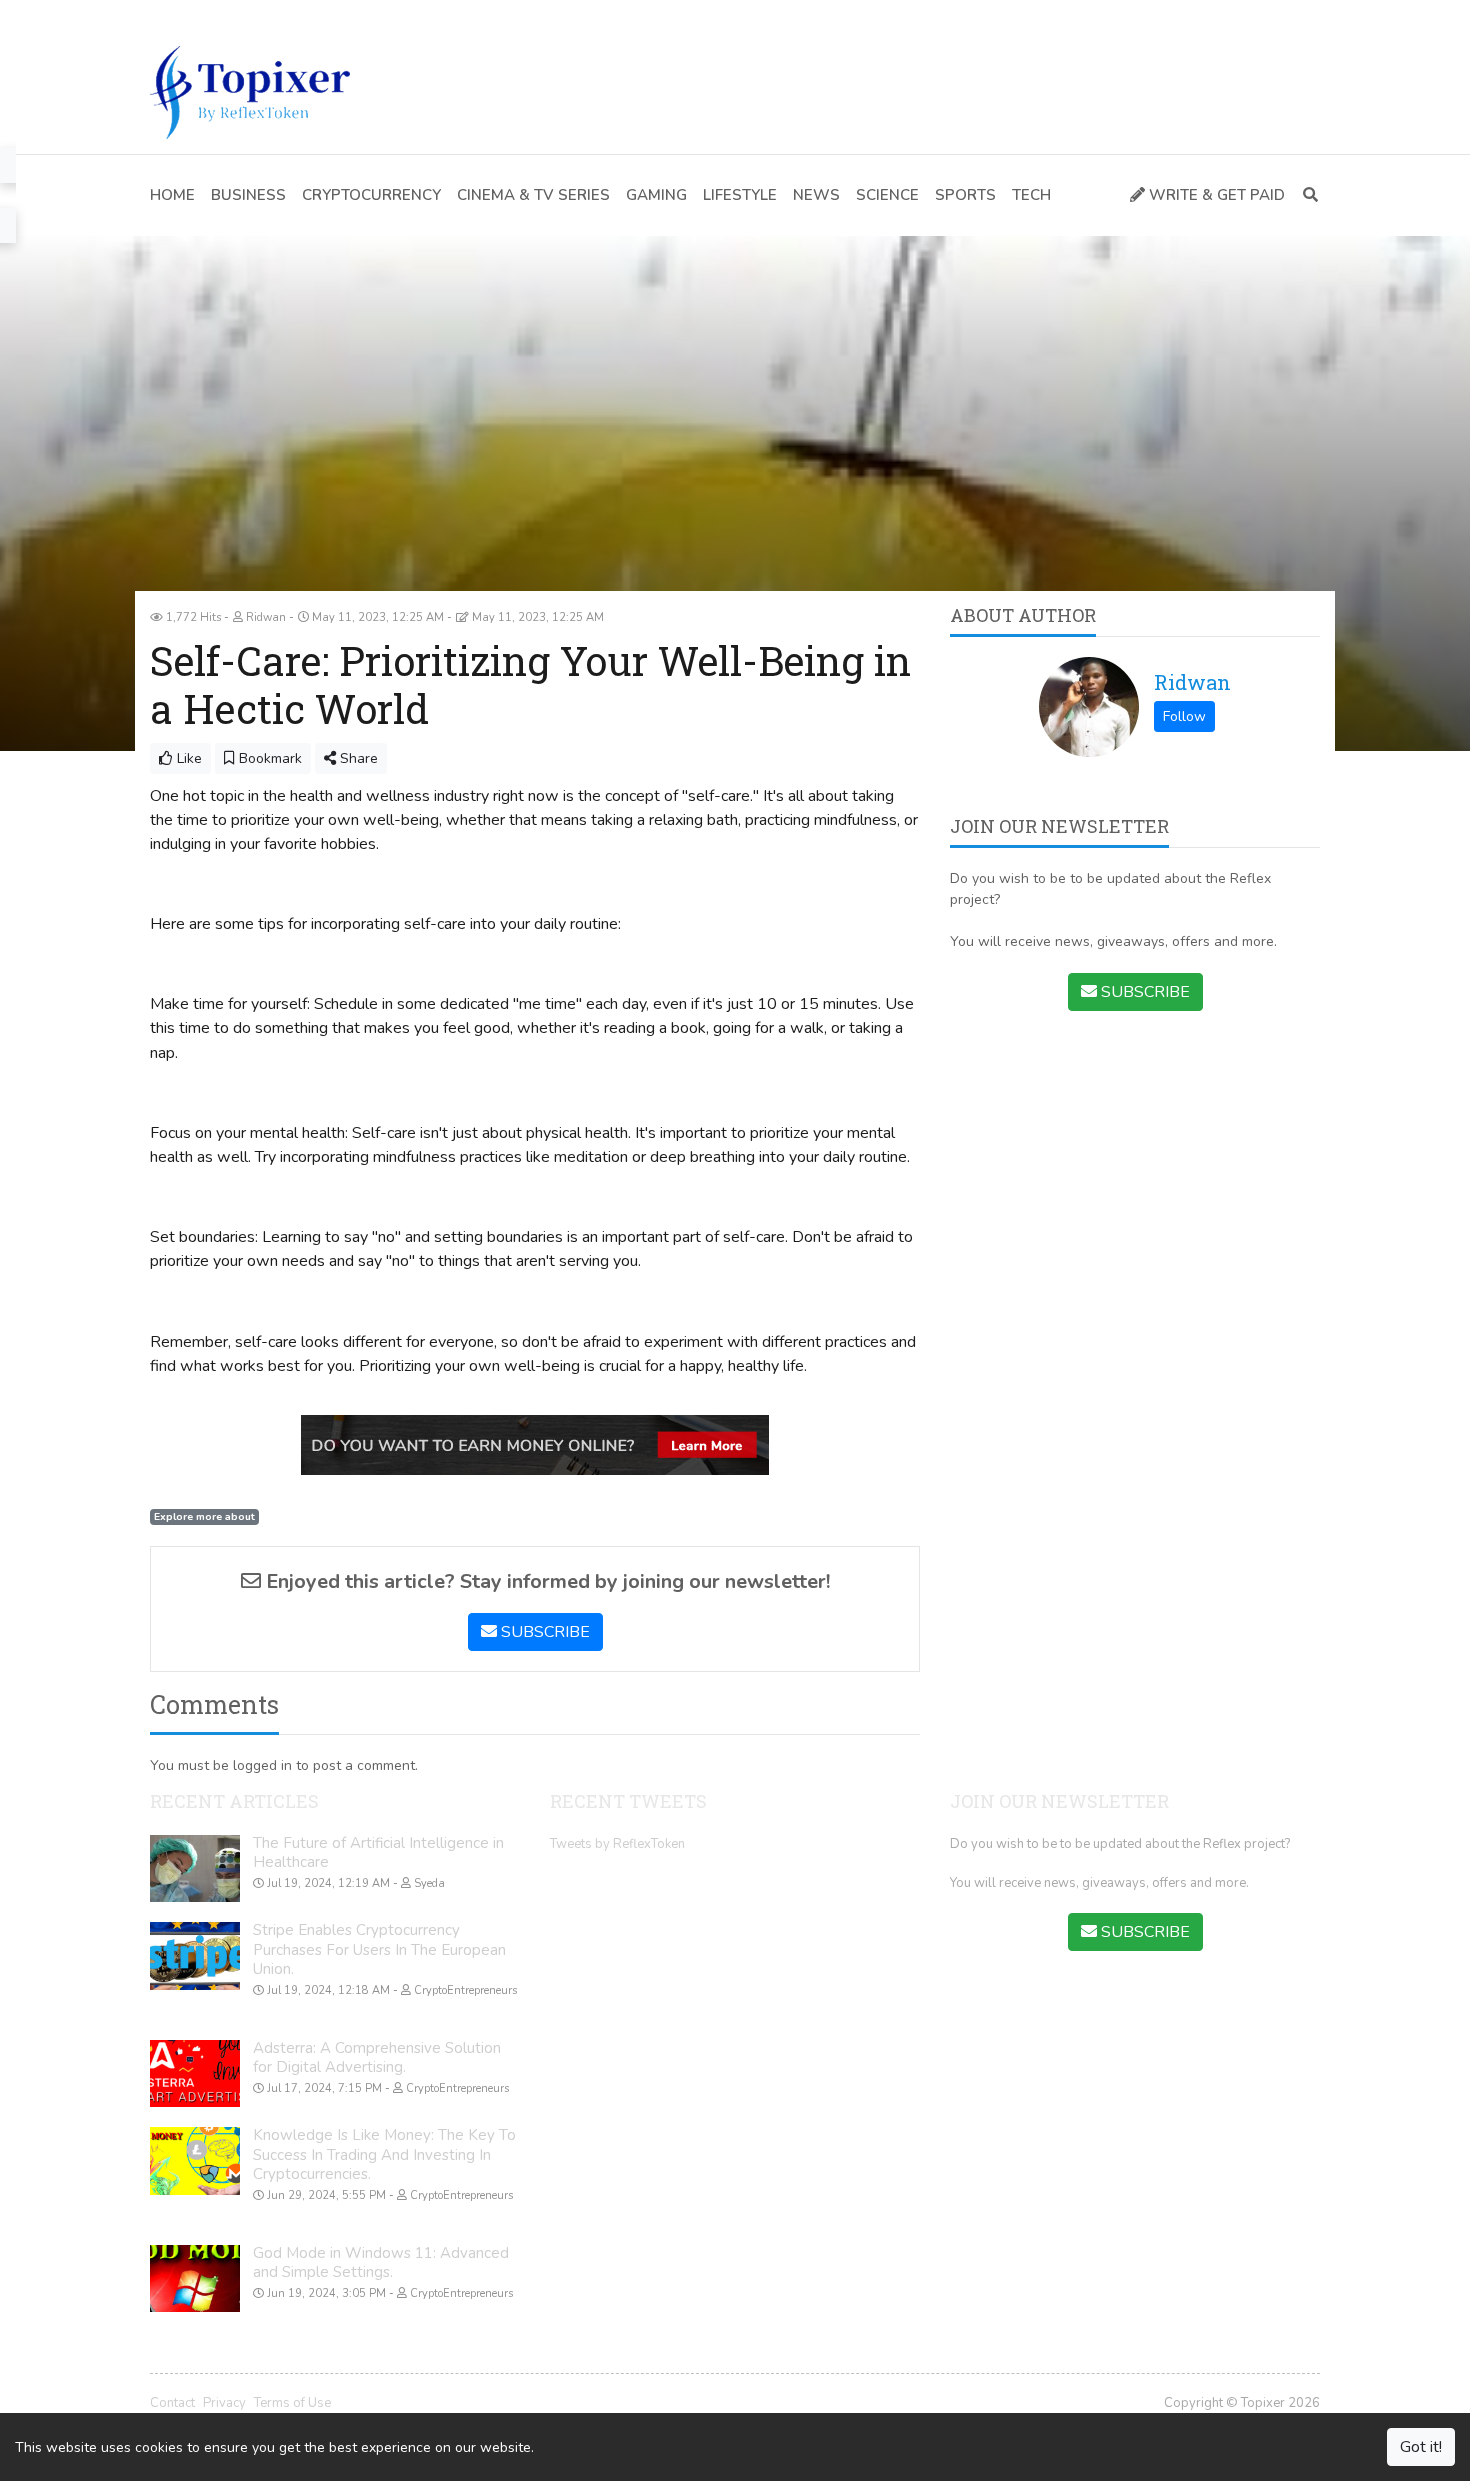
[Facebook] (159, 15)
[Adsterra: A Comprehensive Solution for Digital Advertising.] (195, 2074)
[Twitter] (189, 15)
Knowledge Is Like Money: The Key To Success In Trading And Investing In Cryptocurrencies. (384, 2154)
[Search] (1306, 195)
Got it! (1421, 2447)
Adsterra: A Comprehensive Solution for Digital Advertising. (377, 2058)
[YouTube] (218, 15)
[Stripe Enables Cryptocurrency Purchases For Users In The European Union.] (195, 1956)
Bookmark (268, 758)
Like (187, 758)
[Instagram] (248, 15)
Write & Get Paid (1215, 195)
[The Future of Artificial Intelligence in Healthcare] (195, 1869)
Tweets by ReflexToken (617, 1844)
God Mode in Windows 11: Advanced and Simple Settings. (381, 2263)
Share (357, 758)
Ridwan (1192, 682)
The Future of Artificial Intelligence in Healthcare (378, 1853)
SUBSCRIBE (543, 1632)
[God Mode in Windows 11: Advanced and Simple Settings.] (195, 2279)
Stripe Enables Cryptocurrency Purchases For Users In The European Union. (379, 1949)
